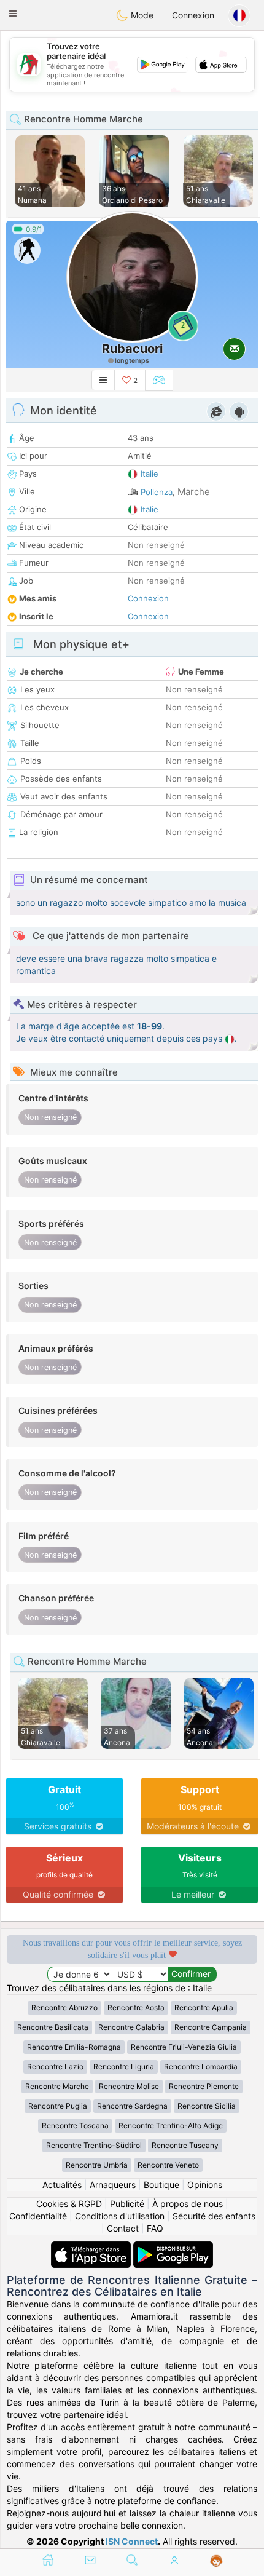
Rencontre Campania (211, 2027)
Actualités (62, 2185)
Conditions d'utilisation (120, 2216)
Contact (123, 2228)
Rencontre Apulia (204, 2007)
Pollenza (157, 492)
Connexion (193, 15)
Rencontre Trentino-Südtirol (94, 2145)
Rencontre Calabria (131, 2027)
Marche (194, 492)
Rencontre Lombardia (201, 2067)
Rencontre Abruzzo (64, 2007)
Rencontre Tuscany (185, 2145)
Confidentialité (38, 2216)
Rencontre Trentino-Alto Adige (171, 2126)
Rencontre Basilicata (53, 2027)
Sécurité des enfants (214, 2216)
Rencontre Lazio (55, 2067)
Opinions (205, 2185)
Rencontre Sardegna (132, 2106)
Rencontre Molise (129, 2086)
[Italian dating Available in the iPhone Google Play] (173, 2247)
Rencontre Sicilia (207, 2106)
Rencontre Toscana (75, 2126)
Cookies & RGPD (69, 2204)
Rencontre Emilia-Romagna (74, 2047)
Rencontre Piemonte (204, 2086)
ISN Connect (132, 2541)
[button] (13, 14)
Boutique (161, 2185)
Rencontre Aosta (136, 2007)
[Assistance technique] (216, 2561)
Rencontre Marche (57, 2086)
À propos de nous (188, 2204)
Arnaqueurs (113, 2185)
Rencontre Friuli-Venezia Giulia (184, 2047)
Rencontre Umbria (97, 2165)
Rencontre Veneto (168, 2165)
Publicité (127, 2204)
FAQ (155, 2228)
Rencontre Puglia (58, 2106)
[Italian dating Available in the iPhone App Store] (92, 2247)
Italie (149, 474)
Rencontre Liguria (124, 2067)
